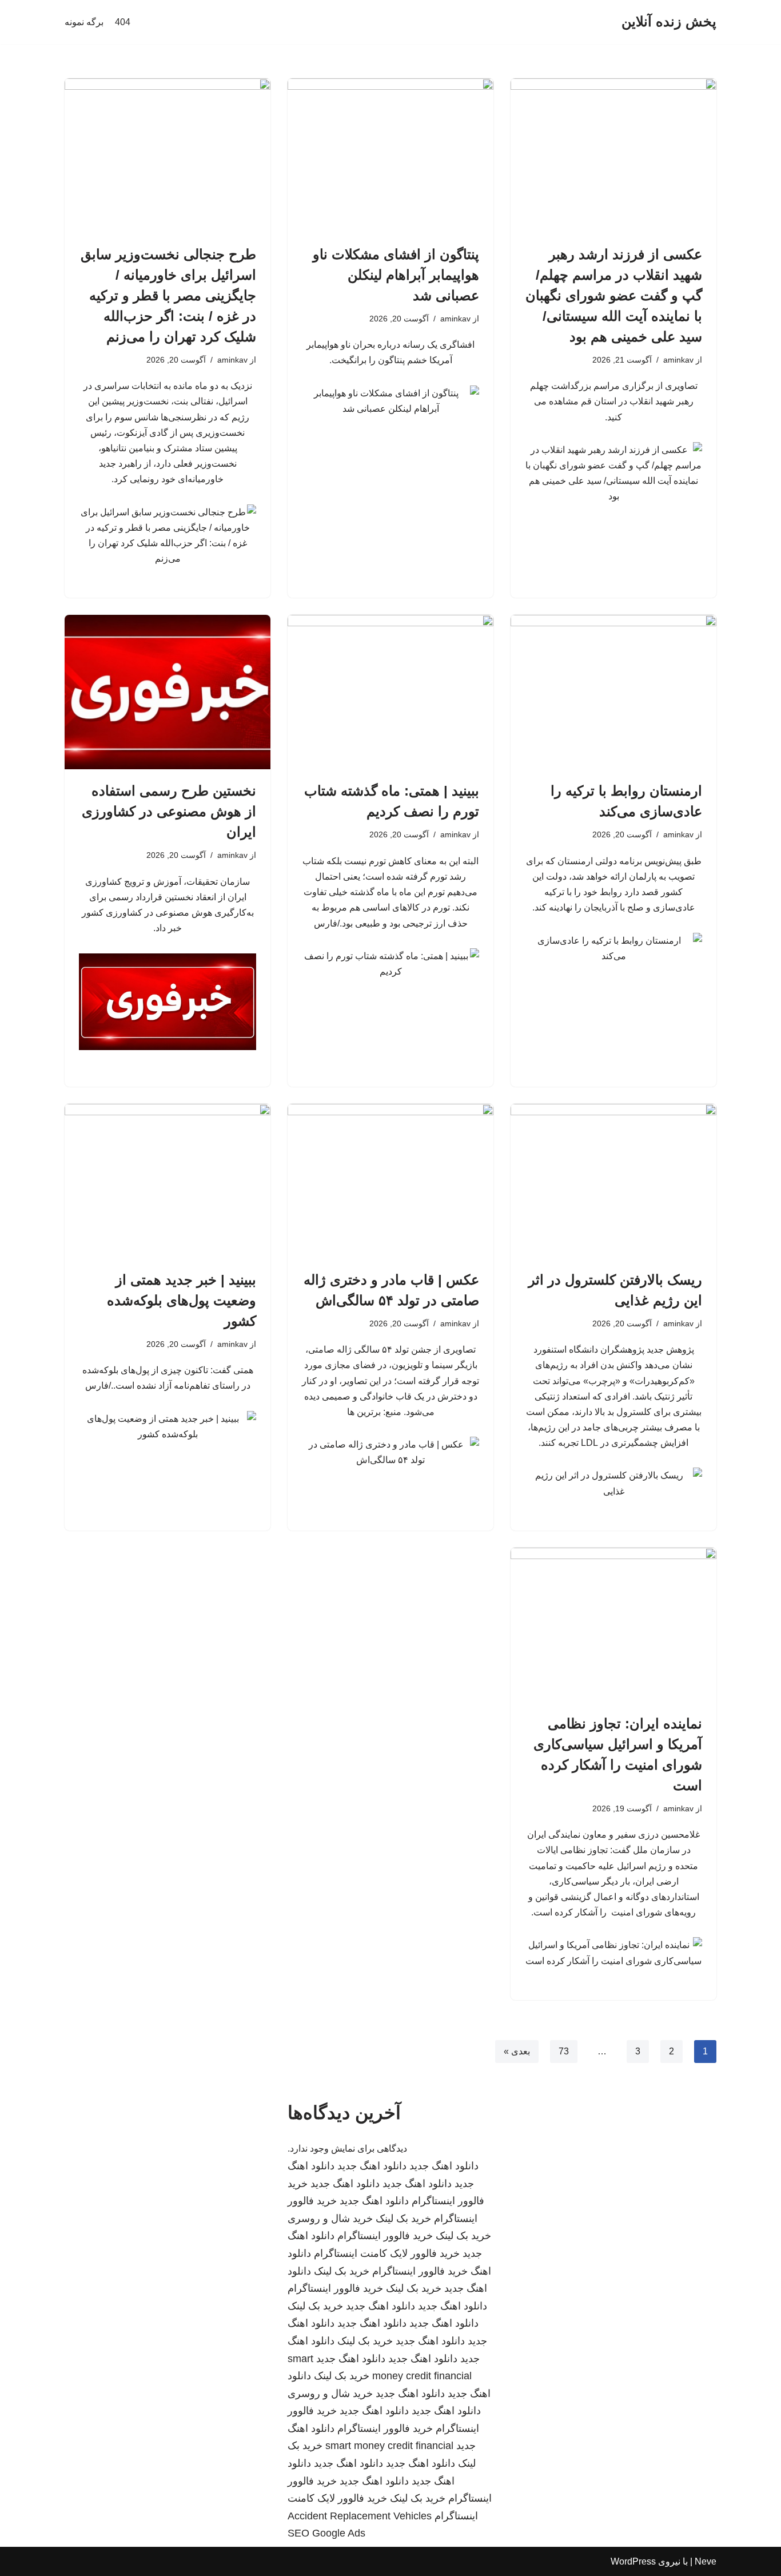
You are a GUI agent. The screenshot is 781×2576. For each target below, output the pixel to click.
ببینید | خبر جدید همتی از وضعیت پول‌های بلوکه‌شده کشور (182, 1300)
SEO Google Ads (326, 2533)
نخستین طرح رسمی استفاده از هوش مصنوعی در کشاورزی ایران (169, 811)
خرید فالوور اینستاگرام (385, 2236)
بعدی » (517, 2051)
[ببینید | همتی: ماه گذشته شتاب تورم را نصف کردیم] (390, 692)
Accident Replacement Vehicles (360, 2516)
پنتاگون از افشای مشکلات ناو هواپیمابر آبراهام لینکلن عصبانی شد (396, 275)
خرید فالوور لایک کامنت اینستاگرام (387, 2253)
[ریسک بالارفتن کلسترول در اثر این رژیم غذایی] (613, 1181)
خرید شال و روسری (330, 2219)
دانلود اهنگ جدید (444, 2166)
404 (123, 22)
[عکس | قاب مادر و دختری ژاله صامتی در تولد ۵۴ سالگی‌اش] (390, 1181)
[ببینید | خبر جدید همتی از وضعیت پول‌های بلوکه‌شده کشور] (168, 1181)
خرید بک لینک (403, 2219)
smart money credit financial (389, 2446)
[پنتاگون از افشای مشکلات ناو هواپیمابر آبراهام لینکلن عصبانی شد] (390, 156)
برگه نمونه (84, 22)
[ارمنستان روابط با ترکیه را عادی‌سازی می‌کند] (613, 692)
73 (564, 2051)
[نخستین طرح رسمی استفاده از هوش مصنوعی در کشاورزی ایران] (168, 692)
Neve (706, 2561)
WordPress (633, 2561)
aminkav (678, 360)
